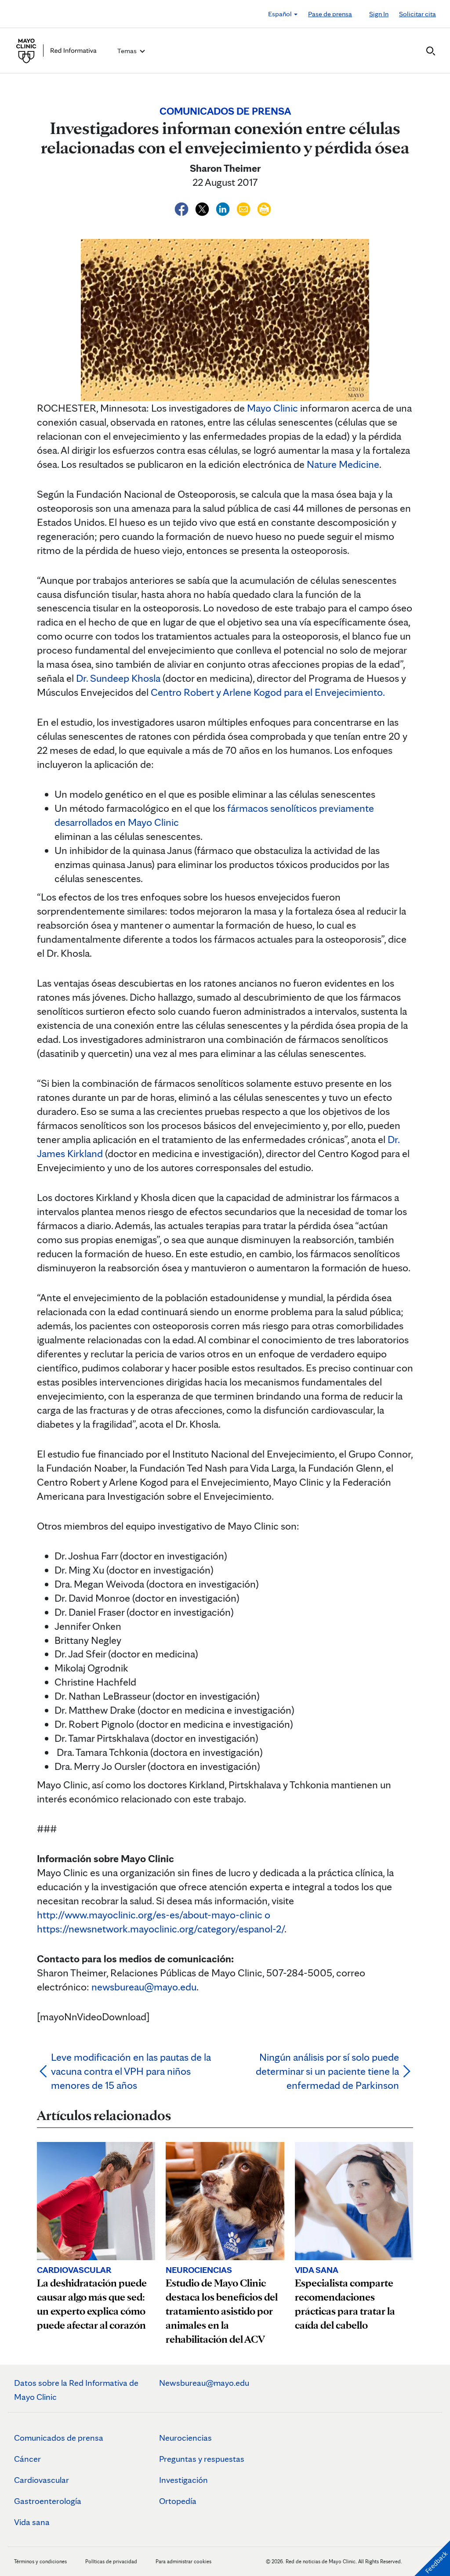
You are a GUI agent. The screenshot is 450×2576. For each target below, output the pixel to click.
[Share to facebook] (183, 208)
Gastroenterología (48, 2501)
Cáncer (27, 2459)
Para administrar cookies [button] (183, 2561)
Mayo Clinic (272, 408)
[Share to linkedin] (224, 208)
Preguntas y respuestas (202, 2459)
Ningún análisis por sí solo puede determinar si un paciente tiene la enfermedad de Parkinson (327, 2071)
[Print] (264, 208)
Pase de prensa (330, 14)
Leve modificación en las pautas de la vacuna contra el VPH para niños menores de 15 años (131, 2071)
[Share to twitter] (203, 208)
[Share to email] (245, 208)
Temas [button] (128, 51)
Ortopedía (178, 2501)
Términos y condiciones (41, 2561)
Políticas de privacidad (111, 2561)
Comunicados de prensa (59, 2438)
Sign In (379, 14)
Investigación (183, 2480)
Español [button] (281, 14)
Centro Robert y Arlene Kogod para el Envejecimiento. (268, 692)
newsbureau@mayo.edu (144, 1987)
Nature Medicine (343, 464)
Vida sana (32, 2522)
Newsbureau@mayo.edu (204, 2383)
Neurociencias (185, 2438)
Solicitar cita (417, 14)
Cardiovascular (42, 2480)
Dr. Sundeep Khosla (118, 678)
